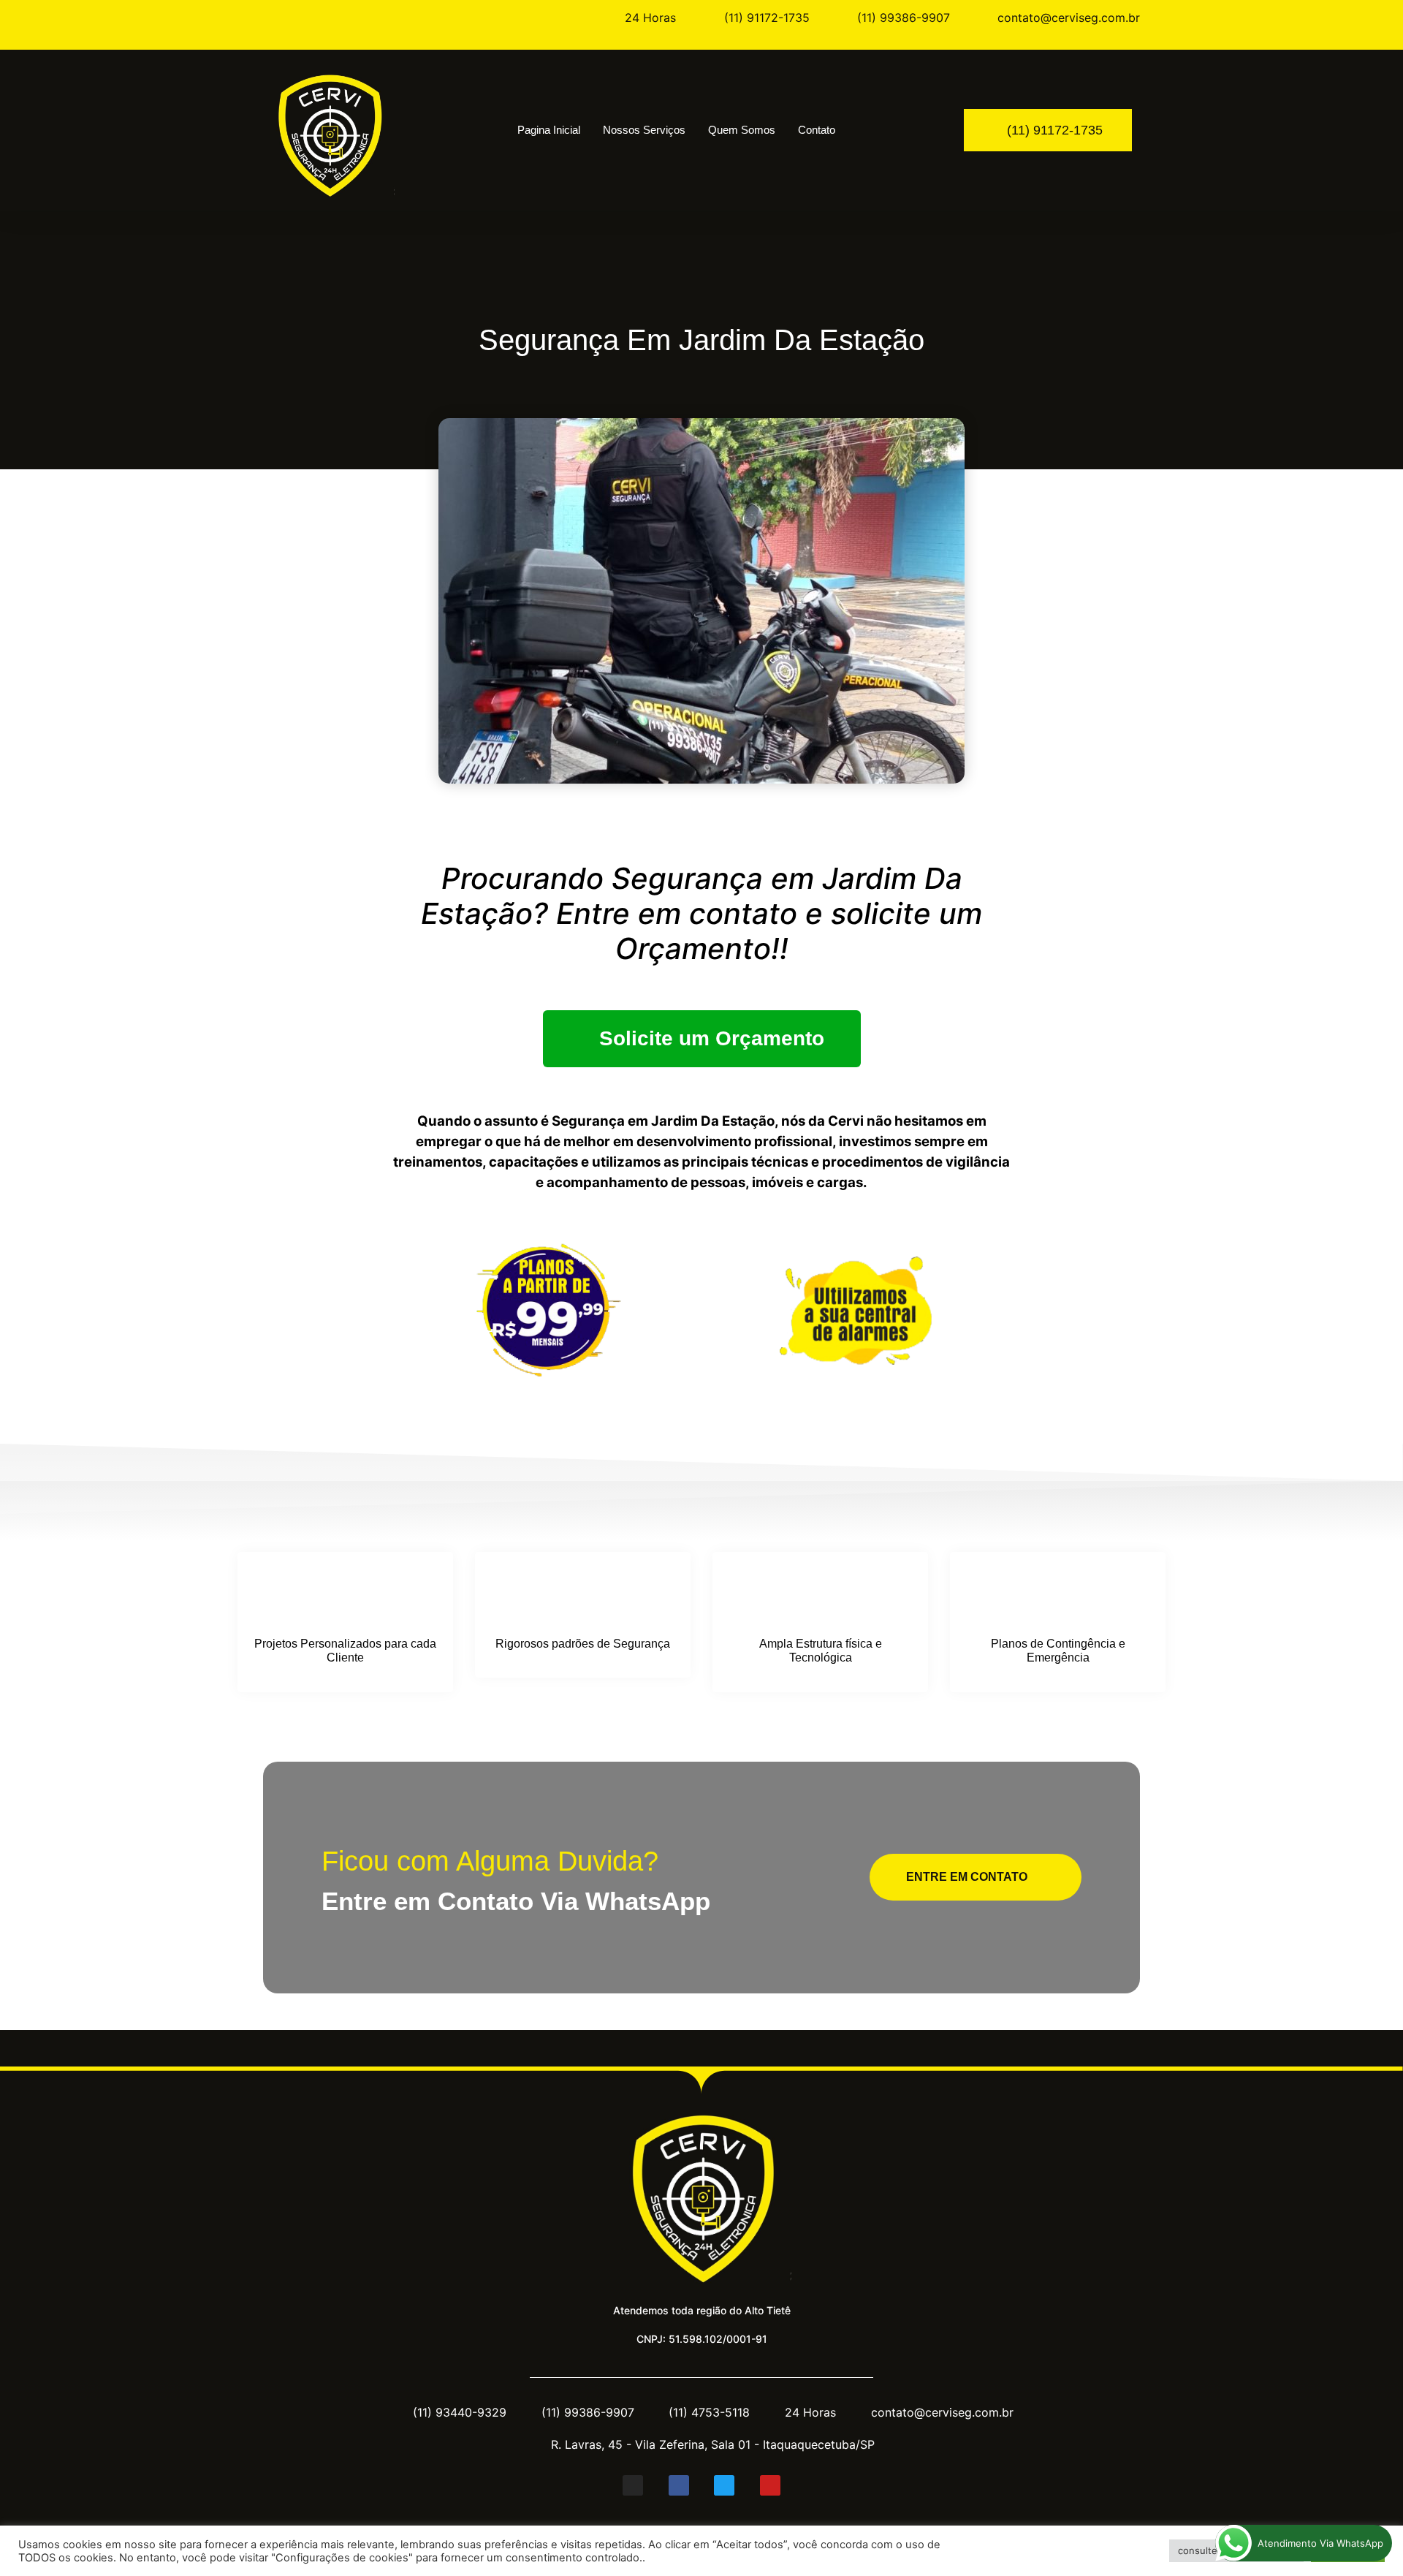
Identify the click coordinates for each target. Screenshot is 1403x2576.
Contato (817, 130)
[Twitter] (724, 2485)
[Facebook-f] (679, 2485)
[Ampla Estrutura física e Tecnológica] (821, 1596)
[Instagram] (633, 2485)
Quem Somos (742, 130)
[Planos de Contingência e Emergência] (1058, 1596)
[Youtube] (770, 2485)
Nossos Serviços (644, 130)
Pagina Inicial (549, 130)
